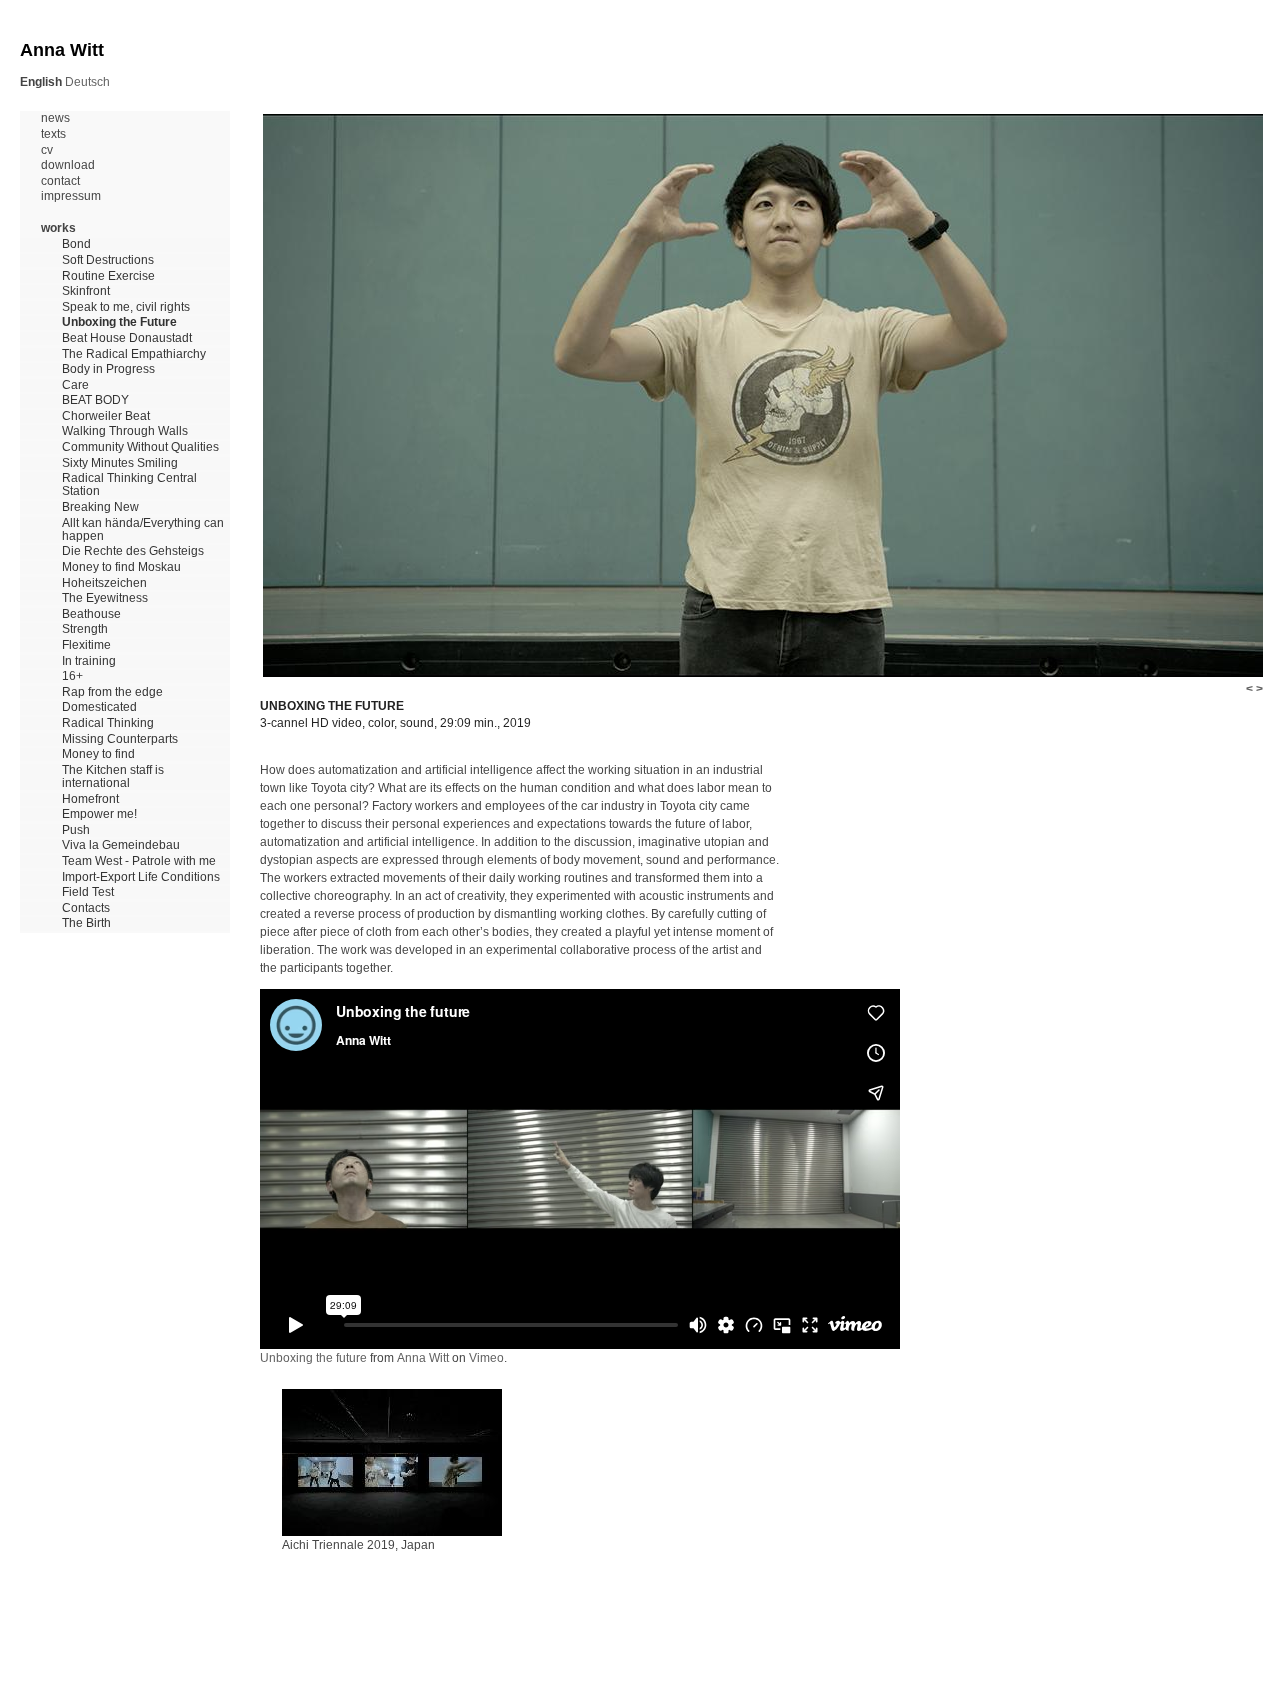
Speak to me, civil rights (126, 307)
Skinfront (86, 291)
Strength (85, 629)
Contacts (86, 908)
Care (75, 385)
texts (53, 134)
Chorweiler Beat (106, 416)
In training (89, 661)
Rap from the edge (112, 692)
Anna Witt (423, 1358)
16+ (72, 676)
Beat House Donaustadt (127, 338)
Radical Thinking (108, 723)
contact (60, 181)
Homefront (90, 799)
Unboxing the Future (119, 322)
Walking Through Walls (125, 431)
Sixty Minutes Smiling (120, 463)
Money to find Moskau (121, 567)
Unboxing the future (313, 1358)
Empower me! (99, 814)
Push (76, 830)
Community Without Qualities (140, 447)
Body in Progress (108, 369)
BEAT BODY (95, 400)
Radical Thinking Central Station (129, 485)
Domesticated (99, 707)
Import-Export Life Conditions (141, 877)
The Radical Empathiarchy (134, 354)
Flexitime (86, 645)
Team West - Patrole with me (139, 861)
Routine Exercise (108, 276)
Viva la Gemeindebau (121, 845)
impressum (71, 196)
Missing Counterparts (120, 739)
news (55, 118)
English (41, 82)
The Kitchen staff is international (113, 777)
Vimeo (486, 1358)
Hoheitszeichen (104, 583)
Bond (76, 244)
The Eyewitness (105, 598)
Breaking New (100, 507)
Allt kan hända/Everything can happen (143, 530)
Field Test (88, 892)
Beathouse (91, 614)
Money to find (98, 754)
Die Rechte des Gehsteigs (133, 551)
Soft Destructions (108, 260)
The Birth (86, 923)
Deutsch (87, 82)
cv (47, 150)
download (68, 165)
